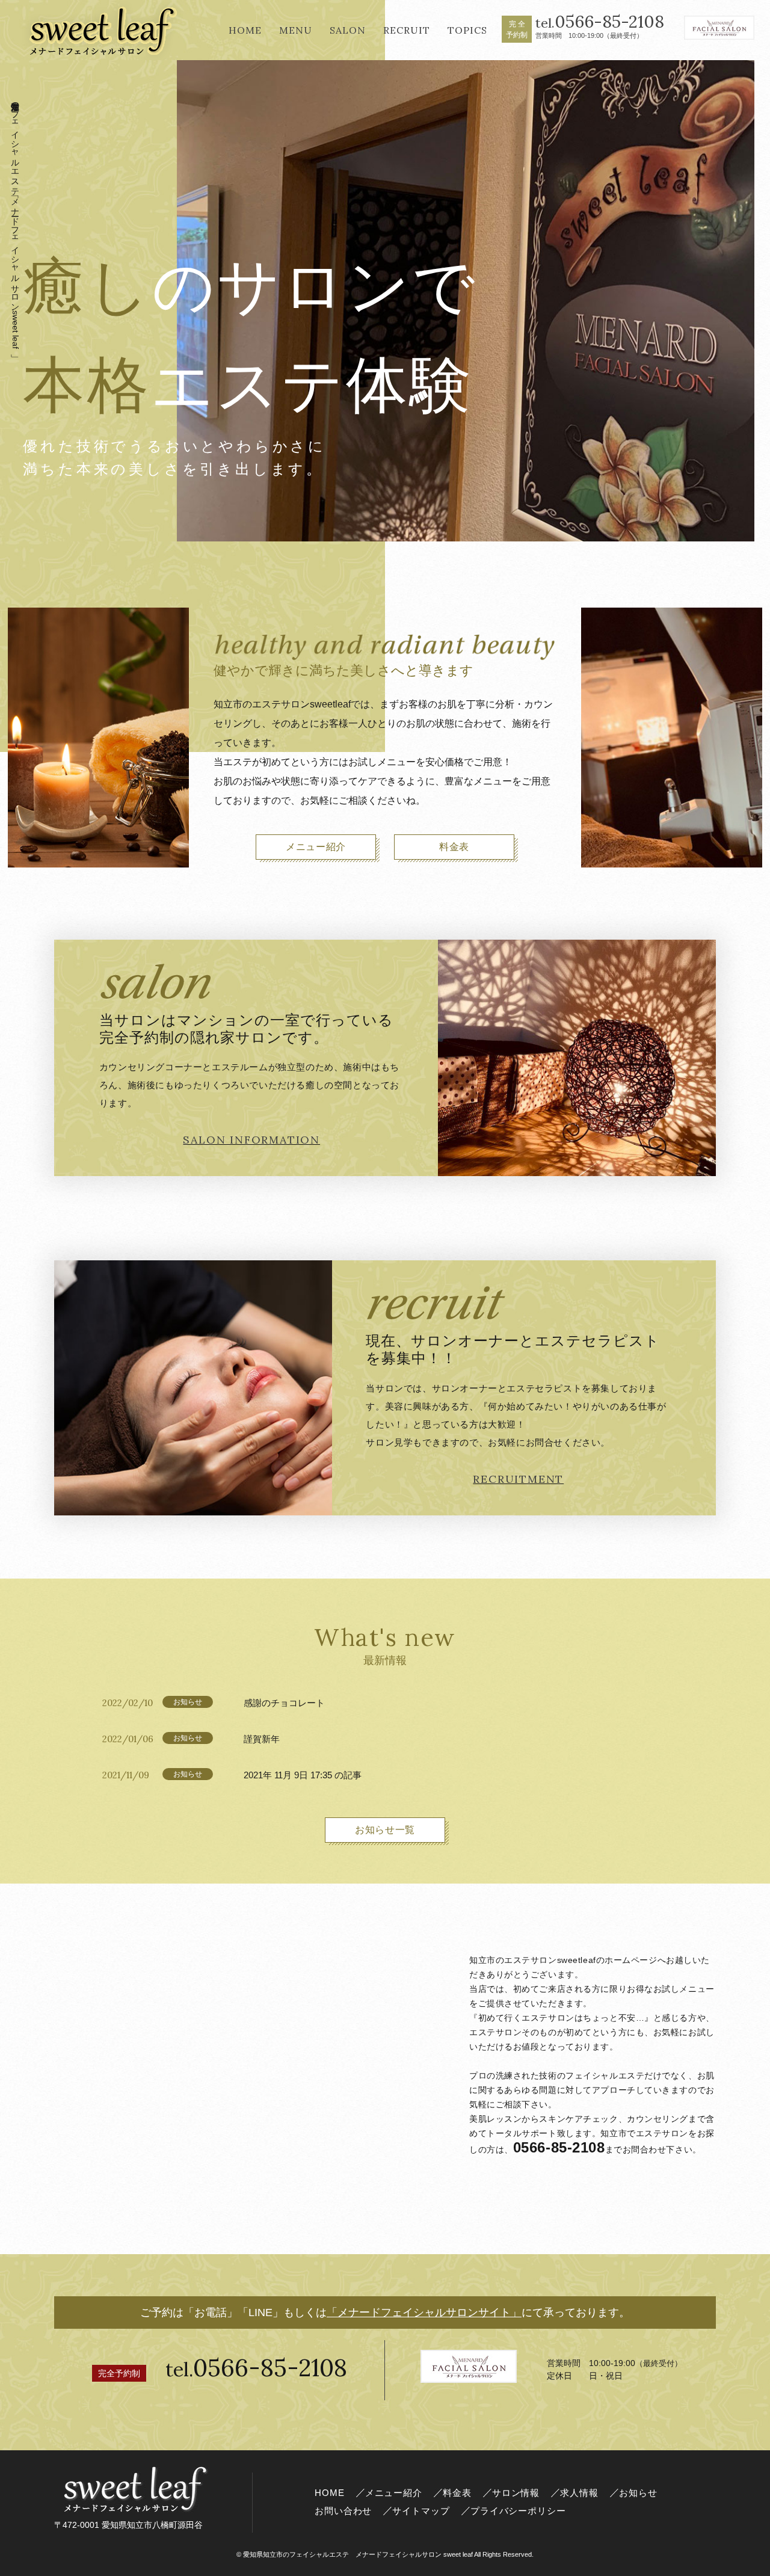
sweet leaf (358, 2554)
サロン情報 (516, 2493)
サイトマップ (421, 2511)
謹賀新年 (262, 1739)
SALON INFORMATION (251, 1140)
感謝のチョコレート (284, 1703)
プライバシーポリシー (518, 2511)
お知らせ (638, 2493)
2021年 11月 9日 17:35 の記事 (303, 1775)
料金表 (454, 847)
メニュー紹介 (316, 847)
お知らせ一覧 (385, 1830)
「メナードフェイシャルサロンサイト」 (424, 2313)
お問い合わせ (343, 2511)
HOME (330, 2493)
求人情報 (579, 2493)
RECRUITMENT (518, 1479)
